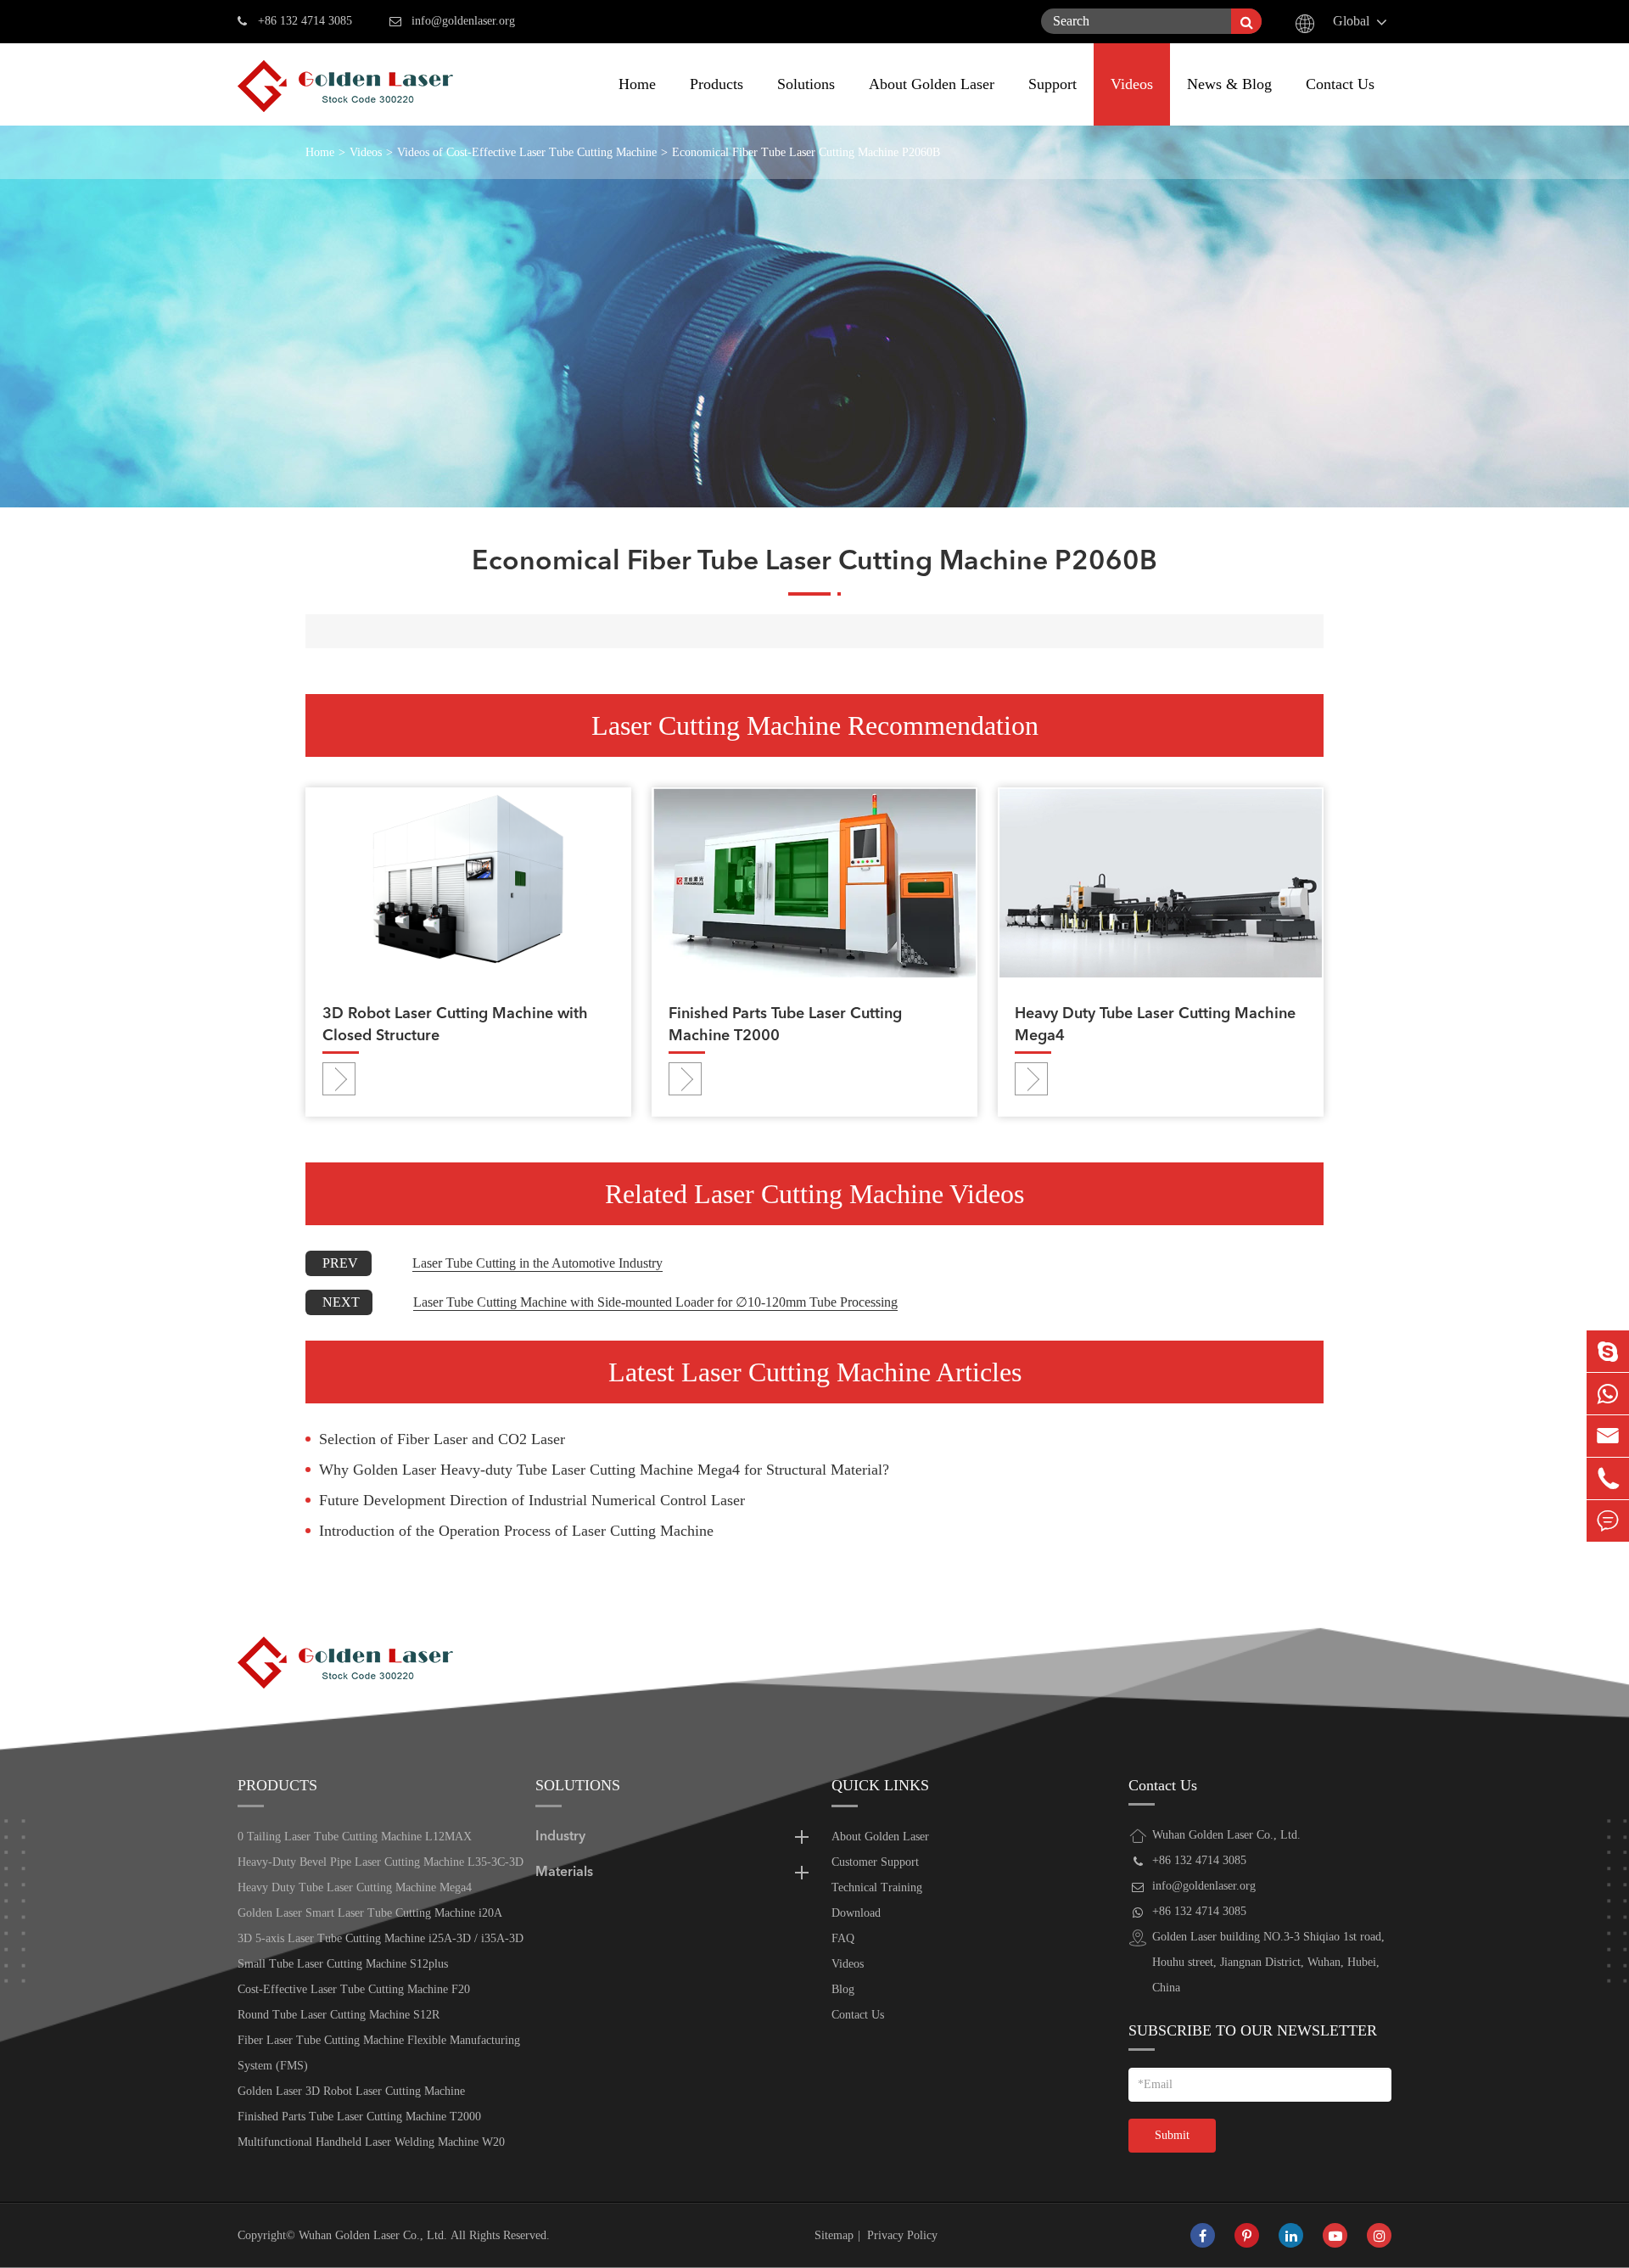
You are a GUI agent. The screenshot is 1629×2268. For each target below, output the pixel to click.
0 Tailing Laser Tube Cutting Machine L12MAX (355, 1837)
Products (717, 84)
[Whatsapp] (1608, 1394)
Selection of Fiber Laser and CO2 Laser (442, 1439)
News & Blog (1229, 84)
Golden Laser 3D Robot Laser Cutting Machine (351, 2091)
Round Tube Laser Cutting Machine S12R (339, 2015)
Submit (1172, 2135)
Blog (843, 1989)
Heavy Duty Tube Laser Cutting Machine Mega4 (1155, 1025)
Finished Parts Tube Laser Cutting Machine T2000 (785, 1025)
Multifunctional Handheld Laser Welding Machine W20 (371, 2142)
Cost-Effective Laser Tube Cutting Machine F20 (354, 1989)
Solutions (806, 84)
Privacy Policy (902, 2235)
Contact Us (1340, 84)
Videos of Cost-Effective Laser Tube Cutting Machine (527, 152)
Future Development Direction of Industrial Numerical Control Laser (532, 1500)
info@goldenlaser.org (463, 21)
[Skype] (1608, 1351)
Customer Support (875, 1862)
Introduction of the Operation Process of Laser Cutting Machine (516, 1531)
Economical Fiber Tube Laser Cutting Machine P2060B (806, 152)
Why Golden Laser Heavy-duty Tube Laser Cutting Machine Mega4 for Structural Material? (604, 1470)
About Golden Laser (932, 84)
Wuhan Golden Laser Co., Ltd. (373, 2235)
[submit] (1246, 21)
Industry (560, 1837)
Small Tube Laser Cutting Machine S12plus (343, 1964)
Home (637, 84)
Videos (1132, 84)
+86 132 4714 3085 (305, 21)
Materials (564, 1873)
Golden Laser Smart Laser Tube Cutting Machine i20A (370, 1913)
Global (1351, 21)
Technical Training (877, 1887)
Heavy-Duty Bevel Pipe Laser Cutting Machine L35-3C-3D (381, 1862)
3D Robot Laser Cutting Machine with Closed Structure (455, 1025)
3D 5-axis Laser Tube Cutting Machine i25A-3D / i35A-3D (381, 1938)
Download (856, 1913)
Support (1052, 84)
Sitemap (834, 2235)
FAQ (843, 1938)
